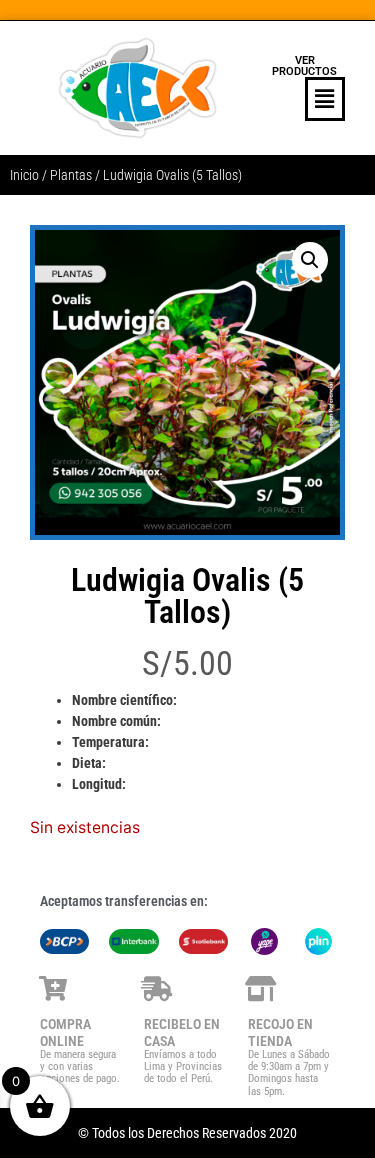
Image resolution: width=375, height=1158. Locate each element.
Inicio (24, 175)
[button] (305, 98)
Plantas (71, 175)
